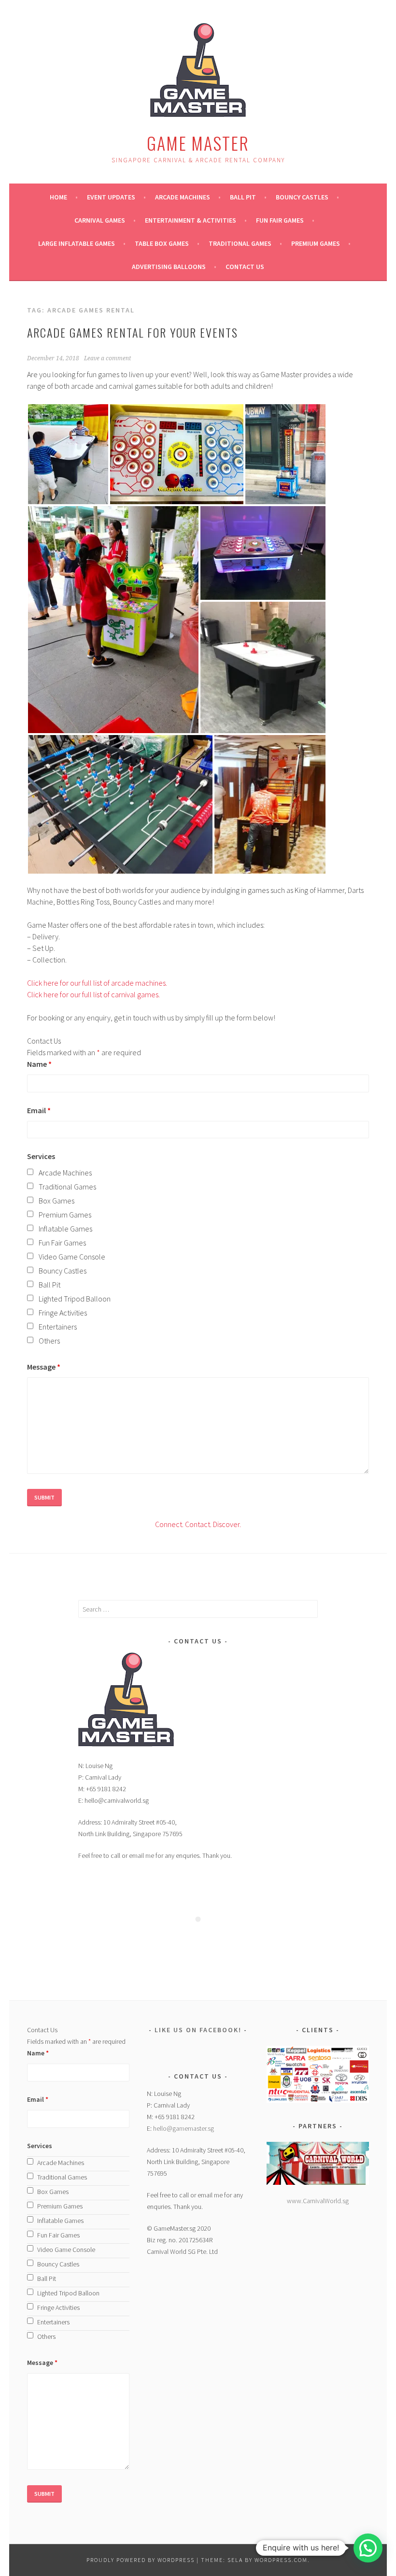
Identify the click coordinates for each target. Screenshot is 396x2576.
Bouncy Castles (302, 197)
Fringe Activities (63, 1313)
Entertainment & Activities (191, 220)
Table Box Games (162, 243)
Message (44, 1367)
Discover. (226, 1524)
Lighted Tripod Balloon (75, 1299)
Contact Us (245, 267)
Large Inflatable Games (77, 243)
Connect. (169, 1524)
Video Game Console (72, 1257)
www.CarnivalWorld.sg (318, 2201)
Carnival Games (100, 220)
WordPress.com (281, 2560)
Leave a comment (107, 358)
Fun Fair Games (280, 220)
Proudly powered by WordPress (141, 2560)
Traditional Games (240, 243)
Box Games (57, 1201)
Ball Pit (243, 197)
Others (49, 1341)
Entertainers (58, 1327)
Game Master (198, 143)
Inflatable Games (65, 1229)
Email (39, 1110)
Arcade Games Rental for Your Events (133, 332)
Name (39, 1064)
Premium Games (316, 243)
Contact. (198, 1524)
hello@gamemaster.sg (184, 2128)
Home (58, 197)
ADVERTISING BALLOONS (169, 267)
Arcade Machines (183, 197)
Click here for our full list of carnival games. (93, 994)
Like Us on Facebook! (198, 2030)
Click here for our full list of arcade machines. (97, 983)
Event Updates (111, 197)
